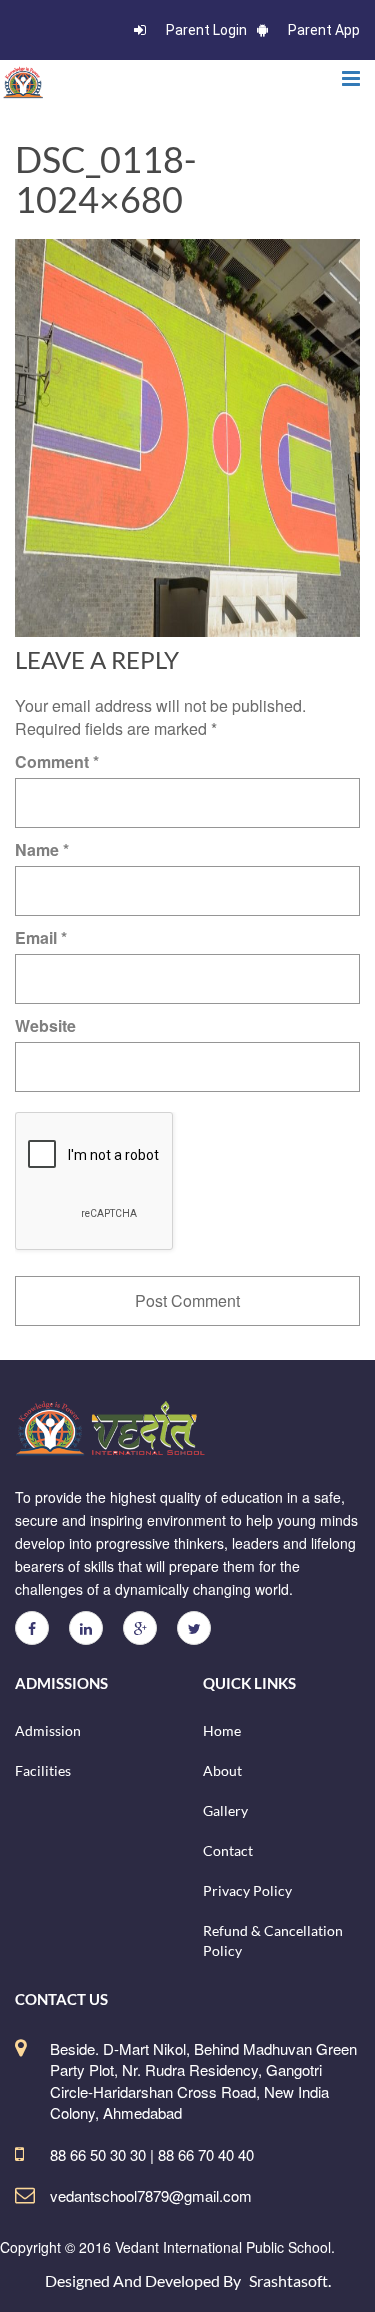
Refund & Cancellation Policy (273, 1940)
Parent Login (206, 30)
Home (222, 1730)
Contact (228, 1850)
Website (45, 1025)
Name (42, 849)
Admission (48, 1730)
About (222, 1770)
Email (41, 937)
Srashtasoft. (290, 2280)
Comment (57, 761)
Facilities (43, 1770)
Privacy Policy (247, 1890)
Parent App (324, 30)
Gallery (225, 1810)
